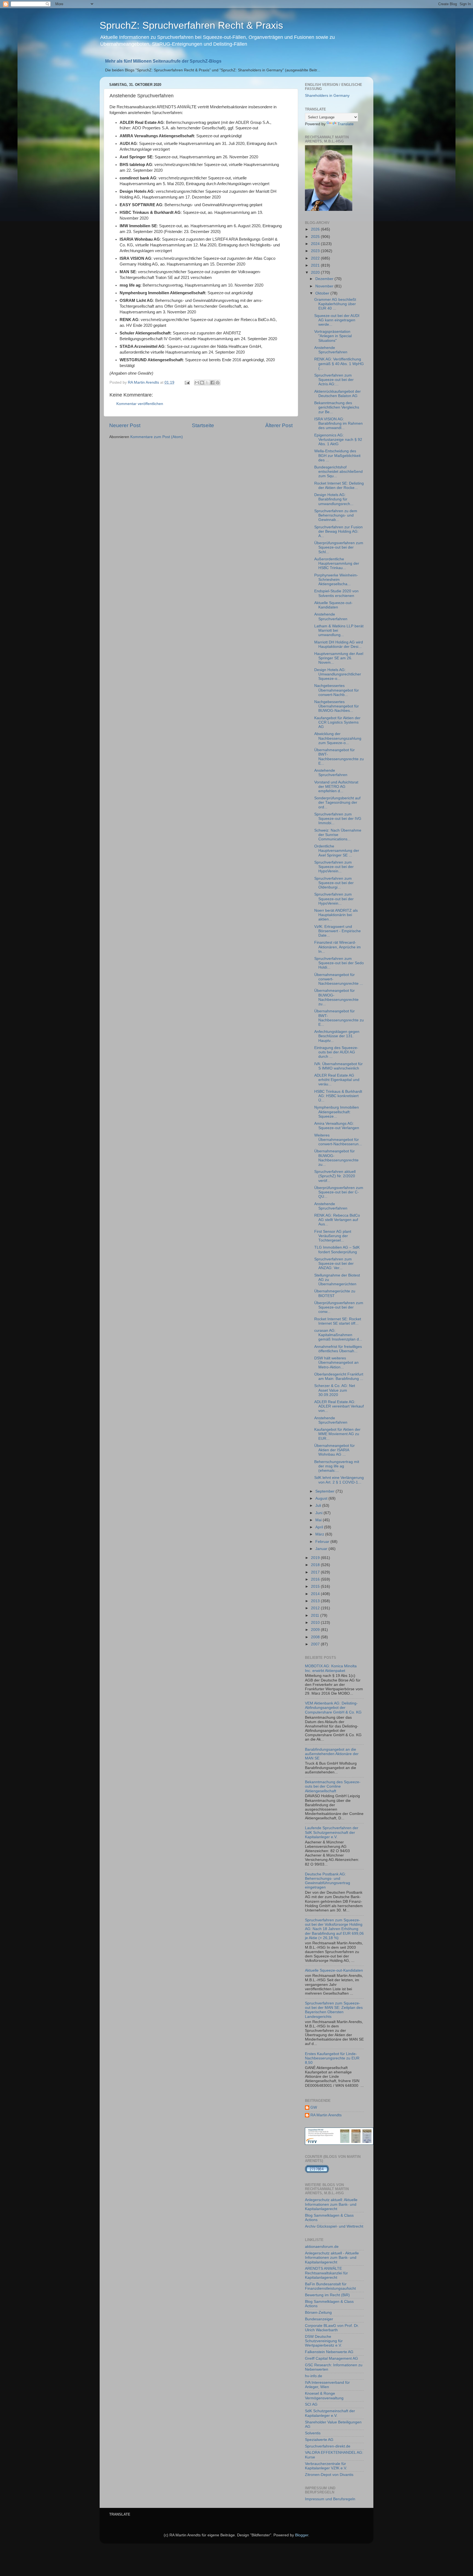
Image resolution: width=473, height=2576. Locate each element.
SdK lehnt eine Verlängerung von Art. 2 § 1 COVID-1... (339, 1480)
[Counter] (317, 2172)
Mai (319, 1520)
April (320, 1527)
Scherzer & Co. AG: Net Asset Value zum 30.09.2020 (335, 1390)
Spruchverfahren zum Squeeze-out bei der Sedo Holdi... (339, 963)
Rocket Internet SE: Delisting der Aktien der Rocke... (339, 486)
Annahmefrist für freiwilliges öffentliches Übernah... (338, 1349)
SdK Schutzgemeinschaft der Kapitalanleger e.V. (330, 2413)
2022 (316, 258)
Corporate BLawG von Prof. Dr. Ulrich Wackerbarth (332, 2328)
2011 (316, 1615)
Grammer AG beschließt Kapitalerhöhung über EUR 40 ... (335, 304)
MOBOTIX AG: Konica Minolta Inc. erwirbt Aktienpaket (331, 1668)
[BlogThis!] (202, 383)
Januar (322, 1549)
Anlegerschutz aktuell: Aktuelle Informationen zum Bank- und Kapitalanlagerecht (331, 2204)
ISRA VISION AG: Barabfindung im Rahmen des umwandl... (338, 423)
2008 (316, 1637)
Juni (319, 1513)
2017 (316, 1572)
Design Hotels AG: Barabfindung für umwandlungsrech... (334, 499)
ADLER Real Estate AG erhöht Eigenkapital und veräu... (337, 1080)
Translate (346, 124)
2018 (316, 1565)
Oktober (323, 293)
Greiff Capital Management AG (331, 2358)
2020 (316, 273)
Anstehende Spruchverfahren (331, 350)
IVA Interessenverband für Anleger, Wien (327, 2385)
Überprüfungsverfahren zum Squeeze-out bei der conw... (339, 1307)
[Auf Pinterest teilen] (218, 383)
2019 (316, 1558)
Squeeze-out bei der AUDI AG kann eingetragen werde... (337, 320)
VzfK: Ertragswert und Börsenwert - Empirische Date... (338, 931)
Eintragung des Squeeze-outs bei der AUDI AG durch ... (336, 1052)
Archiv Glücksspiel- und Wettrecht (334, 2226)
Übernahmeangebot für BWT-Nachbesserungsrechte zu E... (339, 757)
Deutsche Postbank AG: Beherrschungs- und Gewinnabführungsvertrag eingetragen (328, 1881)
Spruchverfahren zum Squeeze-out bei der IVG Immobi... (338, 819)
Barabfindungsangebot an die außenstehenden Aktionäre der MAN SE (332, 1754)
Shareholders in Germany (327, 96)
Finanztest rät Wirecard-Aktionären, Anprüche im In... (338, 947)
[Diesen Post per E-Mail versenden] (197, 383)
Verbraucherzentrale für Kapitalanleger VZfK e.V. (326, 2466)
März (320, 1534)
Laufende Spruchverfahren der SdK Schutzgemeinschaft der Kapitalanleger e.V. (332, 1832)
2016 (316, 1579)
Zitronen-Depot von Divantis (329, 2475)
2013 (316, 1601)
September (325, 1491)
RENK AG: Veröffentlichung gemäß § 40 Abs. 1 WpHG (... (339, 364)
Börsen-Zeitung (318, 2313)
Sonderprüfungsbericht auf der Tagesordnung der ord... (337, 802)
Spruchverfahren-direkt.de (328, 2446)
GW (314, 2107)
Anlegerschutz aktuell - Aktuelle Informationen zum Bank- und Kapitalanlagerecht (332, 2258)
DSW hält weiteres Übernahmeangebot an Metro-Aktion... (336, 1363)
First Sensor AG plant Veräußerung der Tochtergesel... (333, 1236)
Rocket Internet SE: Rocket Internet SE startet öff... (338, 1321)
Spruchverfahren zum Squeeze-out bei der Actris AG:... (334, 380)
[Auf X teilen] (207, 383)
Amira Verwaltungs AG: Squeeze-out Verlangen (337, 1126)
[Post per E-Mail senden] (187, 382)
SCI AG (311, 2404)
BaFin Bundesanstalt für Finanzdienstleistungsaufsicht (330, 2286)
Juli (319, 1506)
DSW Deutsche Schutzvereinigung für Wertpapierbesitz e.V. (324, 2341)
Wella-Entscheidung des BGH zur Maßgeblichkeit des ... (337, 455)
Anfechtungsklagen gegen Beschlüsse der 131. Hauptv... (337, 1036)
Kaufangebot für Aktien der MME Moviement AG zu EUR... (337, 1434)
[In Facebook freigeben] (212, 383)
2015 (316, 1586)
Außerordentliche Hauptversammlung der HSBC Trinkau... (337, 563)
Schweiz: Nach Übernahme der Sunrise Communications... (338, 835)
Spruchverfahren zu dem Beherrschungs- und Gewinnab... (336, 515)
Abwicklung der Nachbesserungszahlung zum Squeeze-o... (338, 738)
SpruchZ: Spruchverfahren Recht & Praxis (191, 25)
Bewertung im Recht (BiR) (327, 2295)
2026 (316, 229)
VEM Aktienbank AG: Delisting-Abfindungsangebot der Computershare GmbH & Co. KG (333, 1708)
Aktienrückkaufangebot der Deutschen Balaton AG (338, 394)
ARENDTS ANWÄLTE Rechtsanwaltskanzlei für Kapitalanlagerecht (326, 2273)
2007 (316, 1644)
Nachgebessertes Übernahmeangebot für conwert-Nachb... (337, 690)
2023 (316, 251)
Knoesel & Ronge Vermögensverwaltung (324, 2396)
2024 (316, 244)
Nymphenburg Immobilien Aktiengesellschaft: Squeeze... (337, 1112)
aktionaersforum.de (322, 2247)
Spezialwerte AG (319, 2440)
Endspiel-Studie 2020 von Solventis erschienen (336, 593)
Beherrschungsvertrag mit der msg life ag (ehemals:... (337, 1466)
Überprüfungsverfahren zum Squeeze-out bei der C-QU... (339, 1192)
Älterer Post (279, 425)
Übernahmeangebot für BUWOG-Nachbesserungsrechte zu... (336, 997)
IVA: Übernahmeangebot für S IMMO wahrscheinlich (338, 1066)
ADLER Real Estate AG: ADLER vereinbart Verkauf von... (339, 1406)
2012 (316, 1608)
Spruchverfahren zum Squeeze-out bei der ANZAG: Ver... (334, 1264)
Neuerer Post (125, 425)
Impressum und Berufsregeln (330, 2499)
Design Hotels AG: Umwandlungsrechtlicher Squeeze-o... (338, 674)
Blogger (302, 2535)
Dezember (325, 279)
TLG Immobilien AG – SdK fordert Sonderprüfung (337, 1250)
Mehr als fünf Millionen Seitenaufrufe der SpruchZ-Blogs (163, 61)
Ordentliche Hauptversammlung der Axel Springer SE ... (337, 851)
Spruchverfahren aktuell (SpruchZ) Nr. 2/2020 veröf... (335, 1176)
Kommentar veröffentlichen (140, 404)
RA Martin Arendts (326, 2115)
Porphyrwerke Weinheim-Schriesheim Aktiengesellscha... (336, 580)
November (325, 286)
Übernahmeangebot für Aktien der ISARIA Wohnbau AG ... (334, 1450)
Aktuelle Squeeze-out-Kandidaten (333, 605)
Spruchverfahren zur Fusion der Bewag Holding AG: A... (338, 531)
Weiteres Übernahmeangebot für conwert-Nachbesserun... (338, 1140)
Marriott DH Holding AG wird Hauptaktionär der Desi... (339, 644)
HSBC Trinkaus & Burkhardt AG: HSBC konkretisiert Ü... (338, 1096)
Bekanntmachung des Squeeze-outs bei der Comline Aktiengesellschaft (333, 1786)
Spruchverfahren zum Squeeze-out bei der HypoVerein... (334, 867)
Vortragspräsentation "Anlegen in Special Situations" (333, 336)
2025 (316, 237)
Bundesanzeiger (319, 2319)
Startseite (203, 425)
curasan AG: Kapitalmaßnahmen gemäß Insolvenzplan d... (338, 1335)
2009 (316, 1630)
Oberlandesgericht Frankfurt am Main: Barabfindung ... (339, 1376)
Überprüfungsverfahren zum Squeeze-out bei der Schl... (339, 547)
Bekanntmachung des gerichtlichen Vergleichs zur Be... (337, 407)
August (322, 1498)
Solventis (313, 2433)
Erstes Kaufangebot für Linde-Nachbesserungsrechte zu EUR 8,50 (332, 2058)
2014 (316, 1594)
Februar (323, 1542)
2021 (316, 265)
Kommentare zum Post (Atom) (157, 437)
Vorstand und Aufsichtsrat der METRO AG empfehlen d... (336, 787)
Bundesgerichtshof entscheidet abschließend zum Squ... (338, 472)
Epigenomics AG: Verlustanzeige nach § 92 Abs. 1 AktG (338, 440)
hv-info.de (314, 2376)
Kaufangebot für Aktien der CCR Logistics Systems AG (337, 722)
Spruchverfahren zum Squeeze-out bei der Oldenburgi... (334, 883)
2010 (316, 1623)
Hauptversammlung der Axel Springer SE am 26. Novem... (339, 658)
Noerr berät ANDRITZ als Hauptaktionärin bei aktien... (336, 915)
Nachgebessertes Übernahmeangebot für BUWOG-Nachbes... (337, 706)
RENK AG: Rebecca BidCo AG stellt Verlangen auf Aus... (337, 1220)
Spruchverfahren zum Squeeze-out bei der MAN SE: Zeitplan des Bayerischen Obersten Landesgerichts (334, 2010)
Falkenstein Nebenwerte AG (329, 2352)
